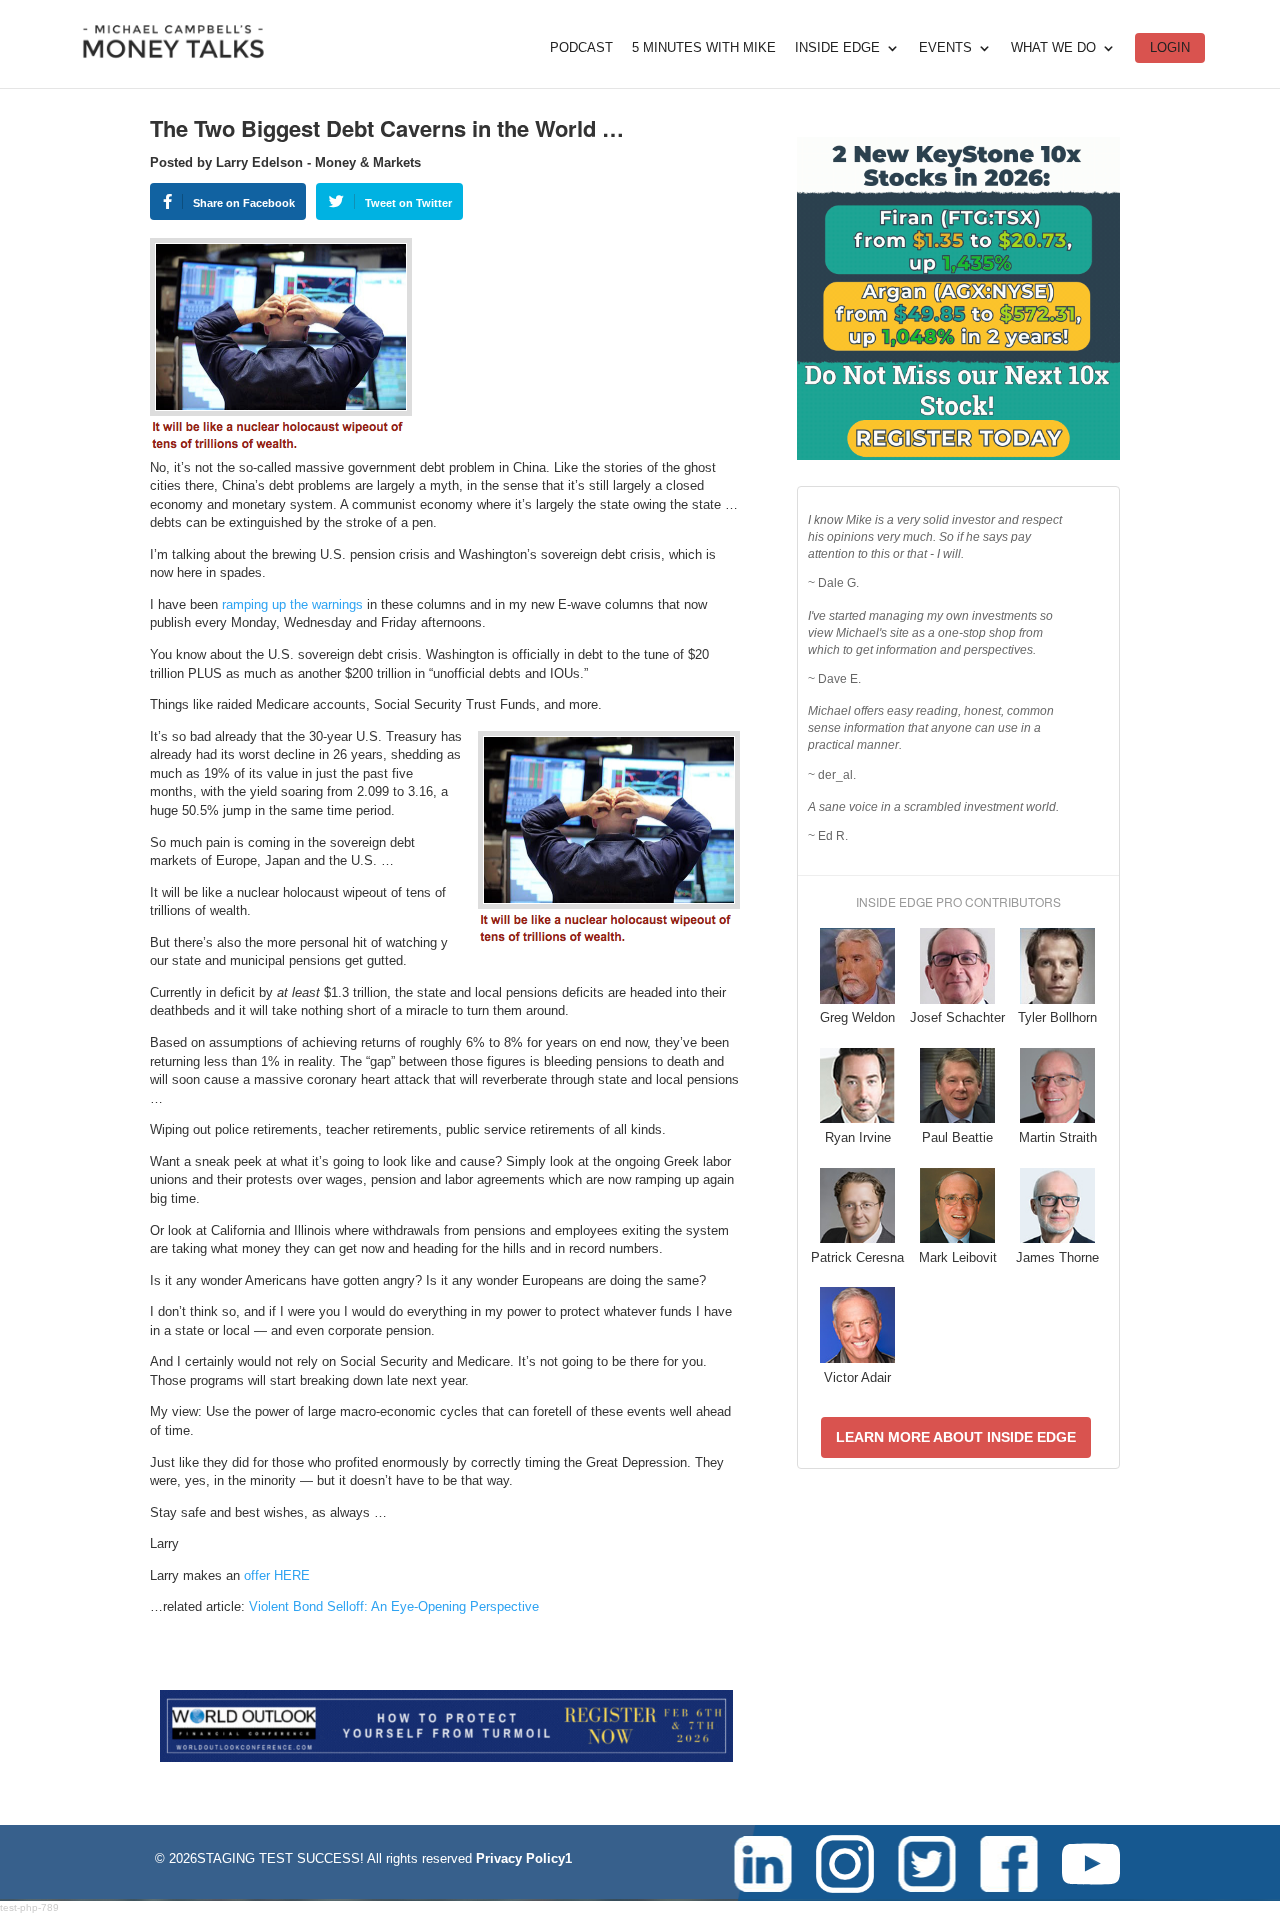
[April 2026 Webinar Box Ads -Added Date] (958, 455)
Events (945, 48)
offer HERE (277, 1575)
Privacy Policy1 (524, 1858)
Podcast (581, 48)
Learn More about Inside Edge (956, 1437)
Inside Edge (837, 48)
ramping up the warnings (292, 604)
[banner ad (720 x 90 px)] (446, 1757)
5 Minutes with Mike (704, 48)
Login (1170, 47)
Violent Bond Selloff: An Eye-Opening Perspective (394, 1606)
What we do (1053, 48)
